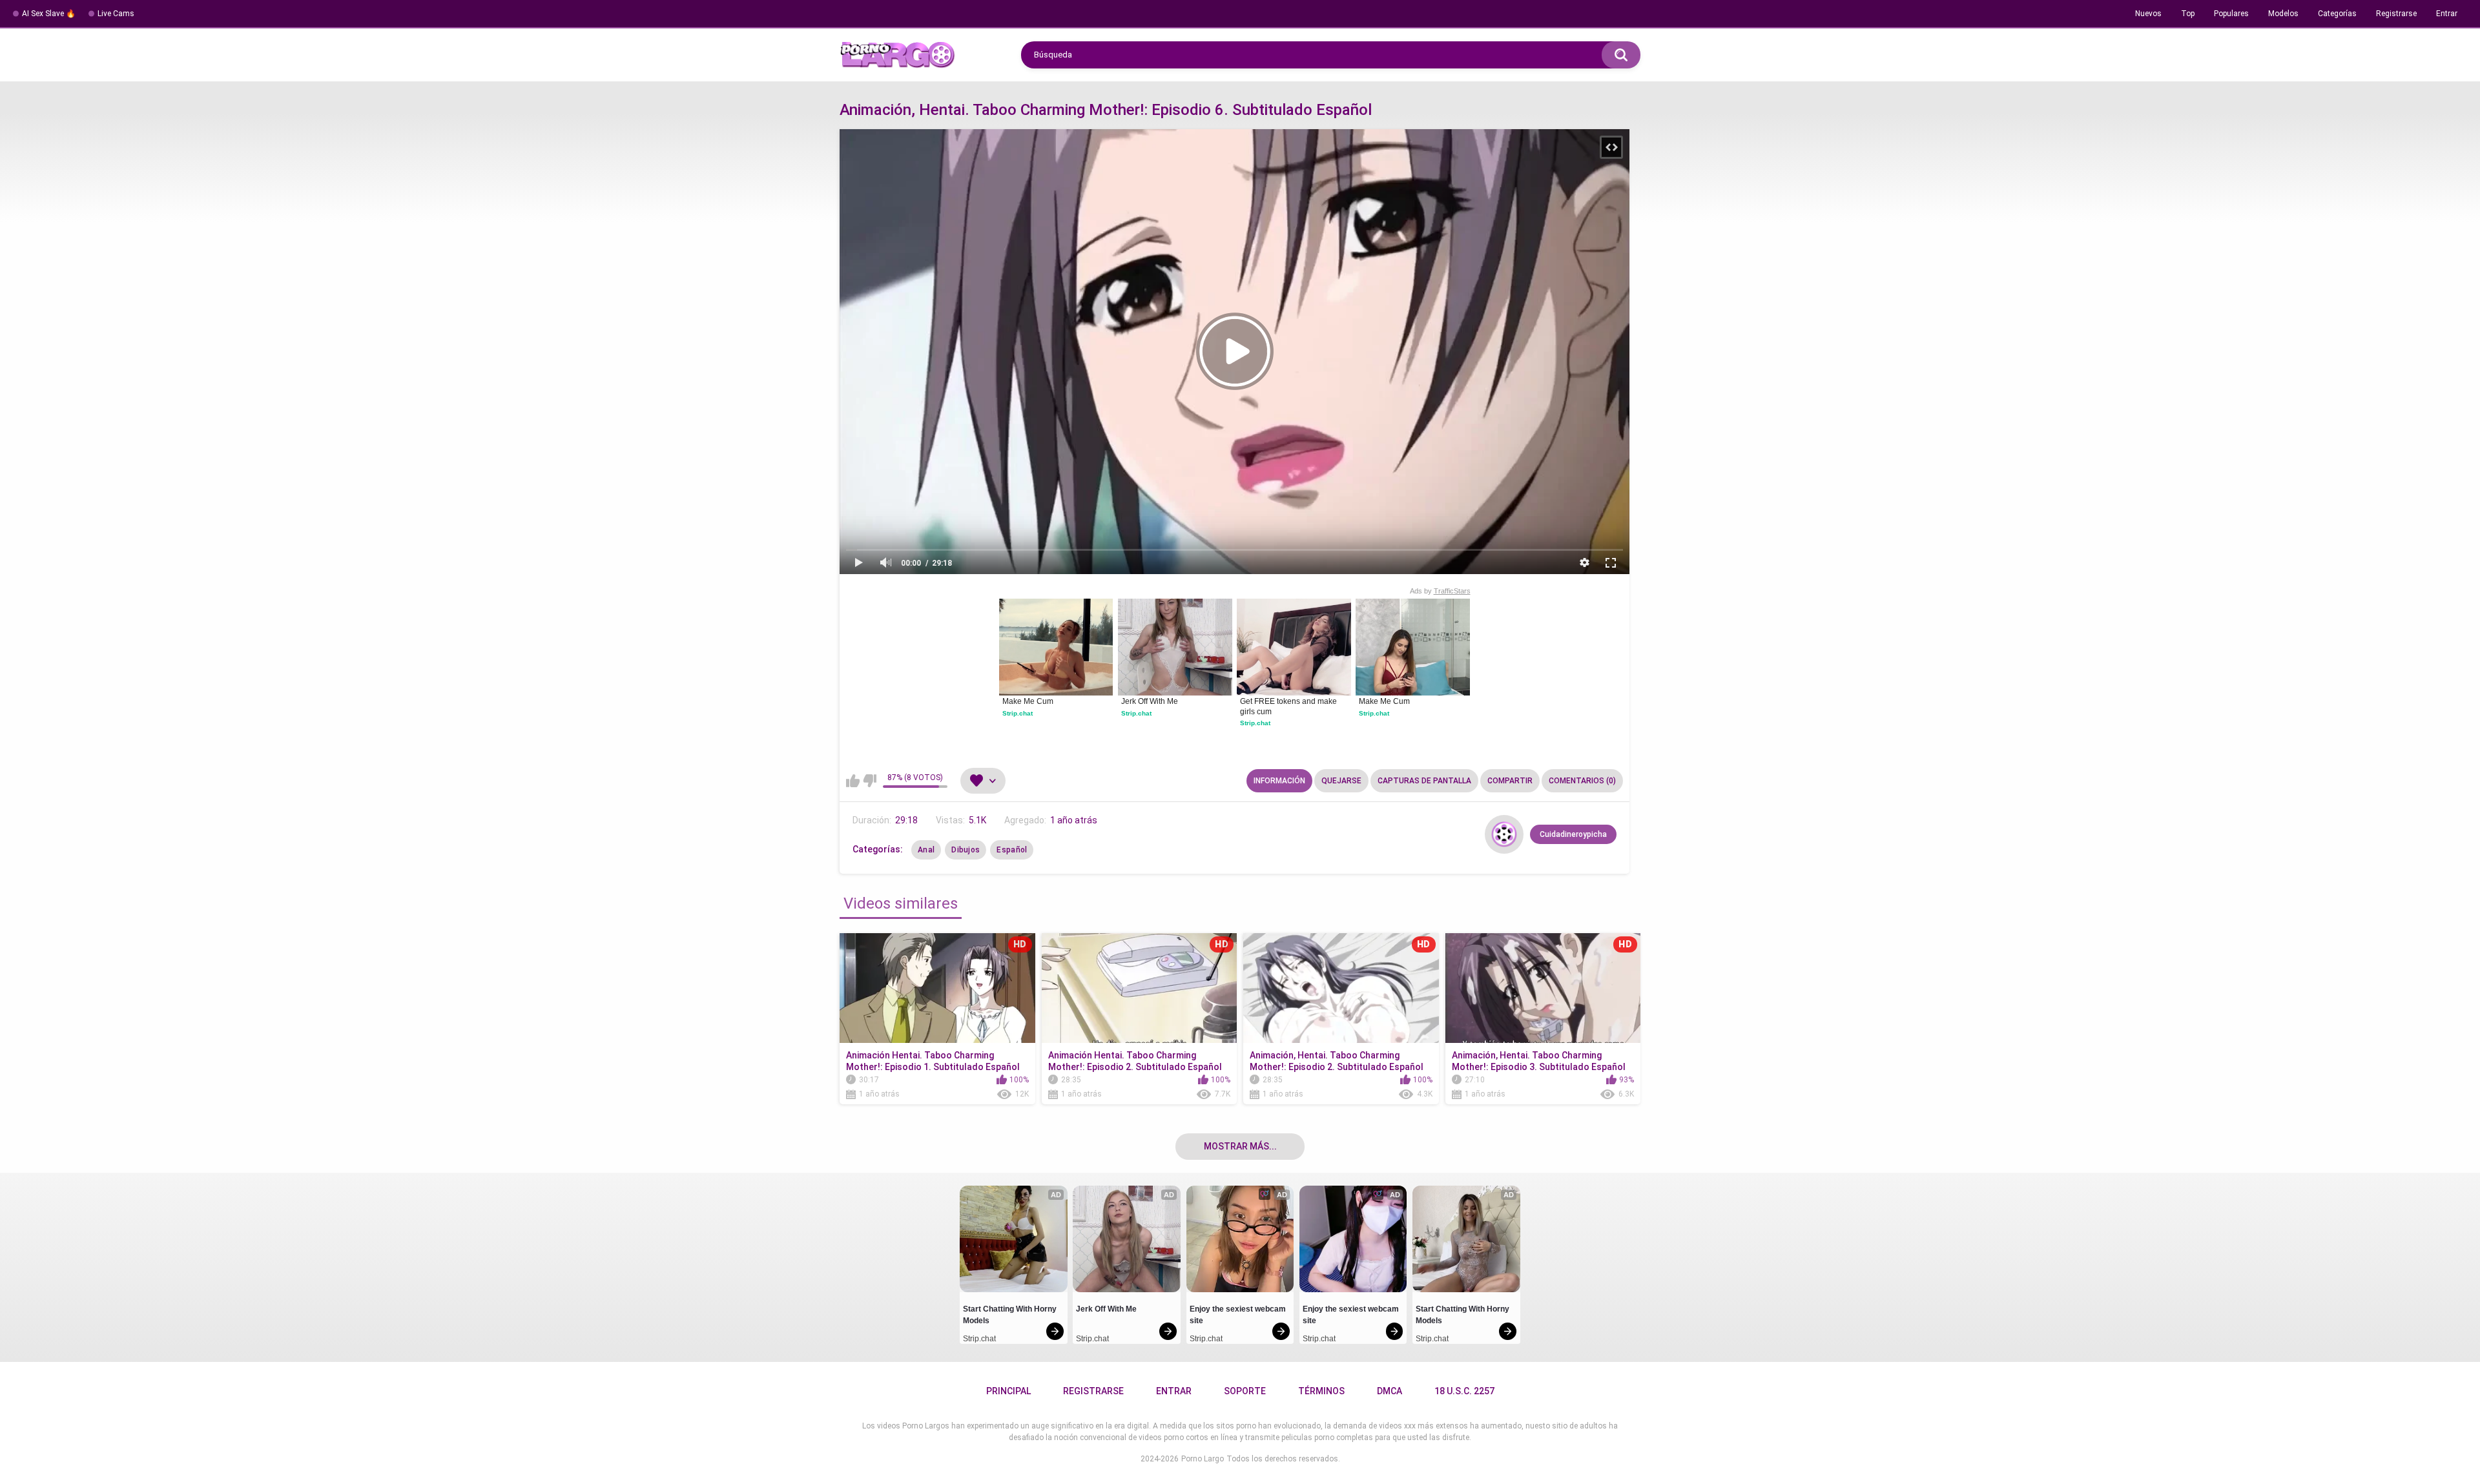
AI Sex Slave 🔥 (49, 14)
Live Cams (116, 14)
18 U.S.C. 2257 (1464, 1391)
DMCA (1390, 1391)
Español (1012, 850)
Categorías (2337, 14)
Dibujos (966, 850)
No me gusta (870, 781)
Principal (1008, 1391)
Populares (2231, 14)
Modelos (2283, 14)
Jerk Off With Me (1150, 701)
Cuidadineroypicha (1573, 834)
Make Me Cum (1028, 701)
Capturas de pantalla (1424, 781)
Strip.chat (1018, 713)
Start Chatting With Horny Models (1011, 1315)
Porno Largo (1203, 1459)
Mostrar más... (1240, 1146)
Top (2188, 14)
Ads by (1440, 591)
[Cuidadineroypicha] (1504, 834)
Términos (1321, 1391)
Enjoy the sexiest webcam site (1239, 1315)
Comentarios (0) (1582, 781)
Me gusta (853, 781)
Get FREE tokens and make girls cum (1289, 706)
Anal (926, 850)
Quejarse (1341, 781)
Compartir (1510, 781)
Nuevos (2148, 14)
